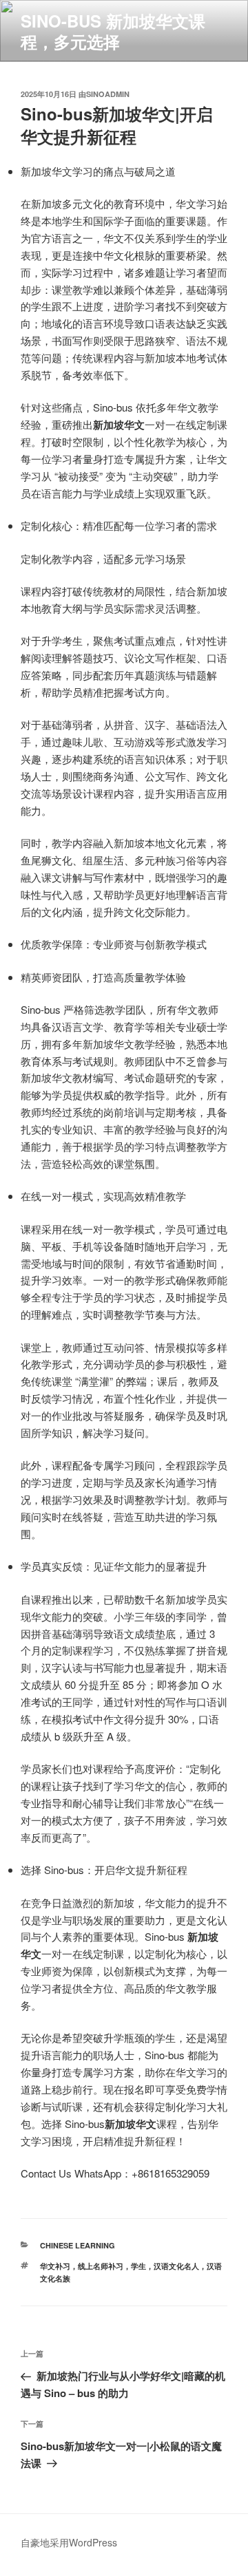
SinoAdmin (108, 94)
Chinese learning (77, 2245)
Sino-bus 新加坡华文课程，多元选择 (113, 31)
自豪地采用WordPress (69, 2542)
